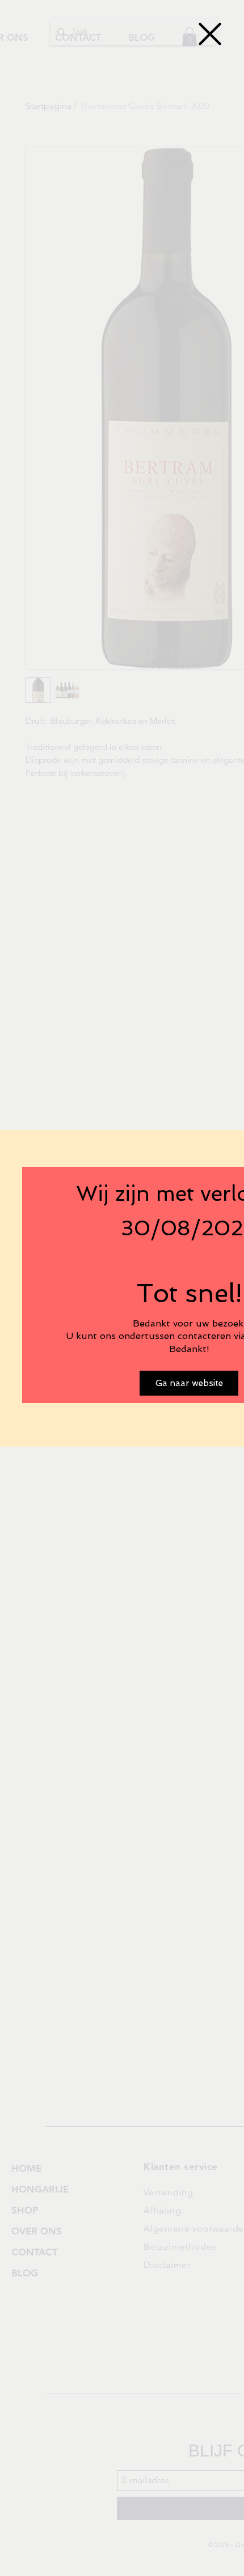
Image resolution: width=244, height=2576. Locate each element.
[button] (210, 34)
